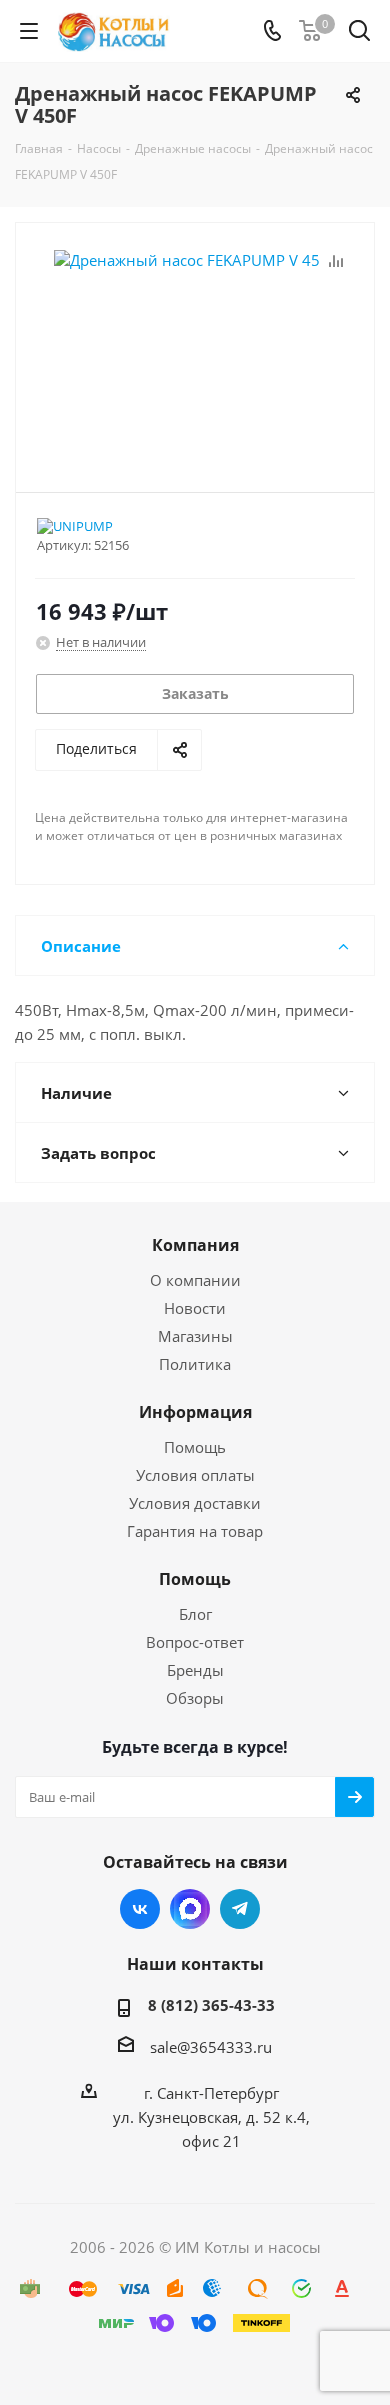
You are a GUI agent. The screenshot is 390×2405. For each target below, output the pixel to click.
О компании (195, 1280)
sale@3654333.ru (211, 2047)
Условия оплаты (195, 1475)
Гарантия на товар (195, 1531)
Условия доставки (195, 1503)
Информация (195, 1412)
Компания (195, 1245)
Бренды (195, 1670)
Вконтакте (140, 1909)
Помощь (195, 1447)
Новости (195, 1308)
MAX (190, 1909)
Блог (195, 1614)
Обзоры (195, 1698)
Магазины (195, 1336)
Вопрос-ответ (195, 1642)
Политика (195, 1364)
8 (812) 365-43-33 (211, 2005)
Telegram (240, 1909)
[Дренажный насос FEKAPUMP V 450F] (195, 348)
